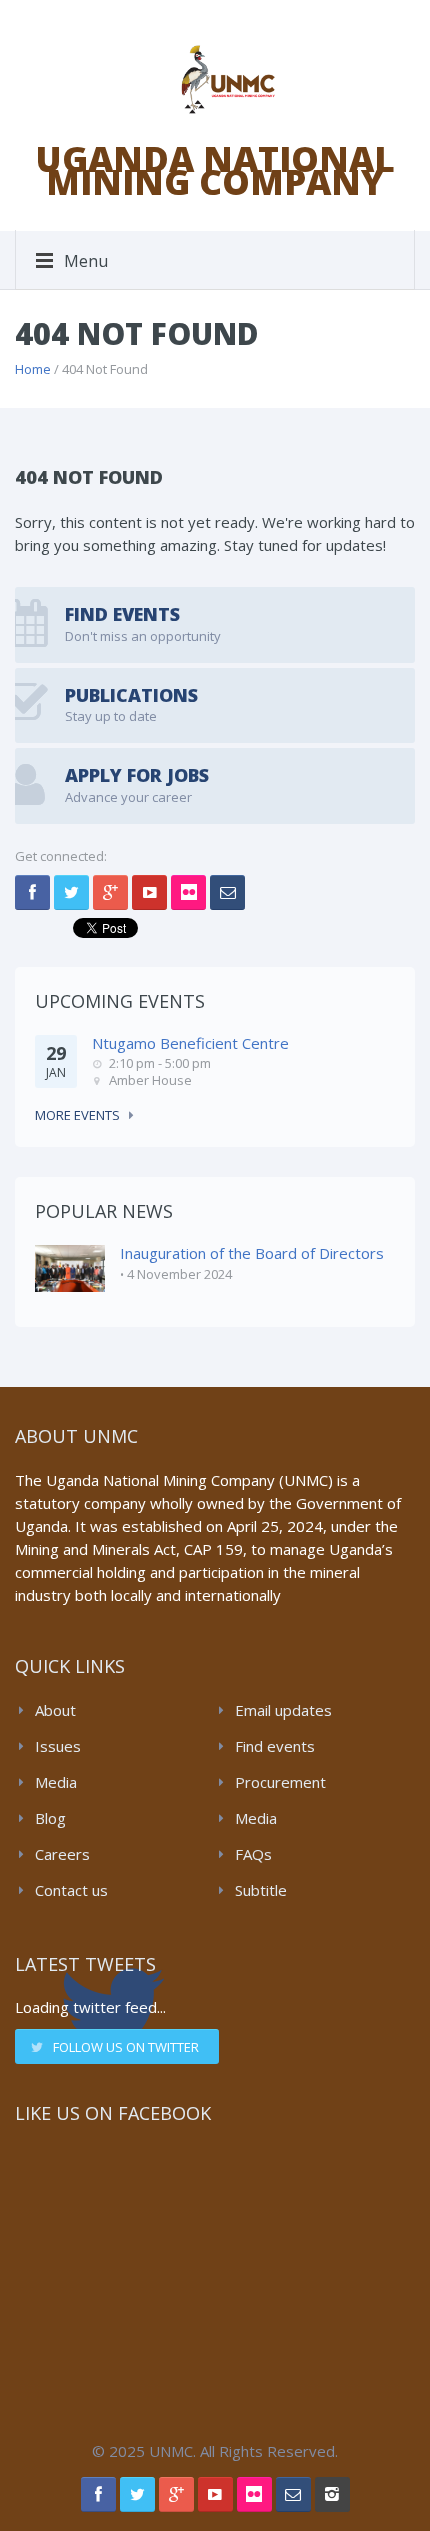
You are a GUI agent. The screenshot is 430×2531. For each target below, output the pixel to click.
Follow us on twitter (126, 2047)
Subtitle (261, 1890)
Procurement (280, 1782)
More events (77, 1115)
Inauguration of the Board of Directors (252, 1253)
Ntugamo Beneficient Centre (190, 1043)
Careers (62, 1854)
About (55, 1710)
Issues (58, 1746)
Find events (275, 1746)
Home (33, 369)
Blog (50, 1818)
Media (56, 1782)
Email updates (283, 1710)
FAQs (253, 1854)
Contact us (71, 1890)
